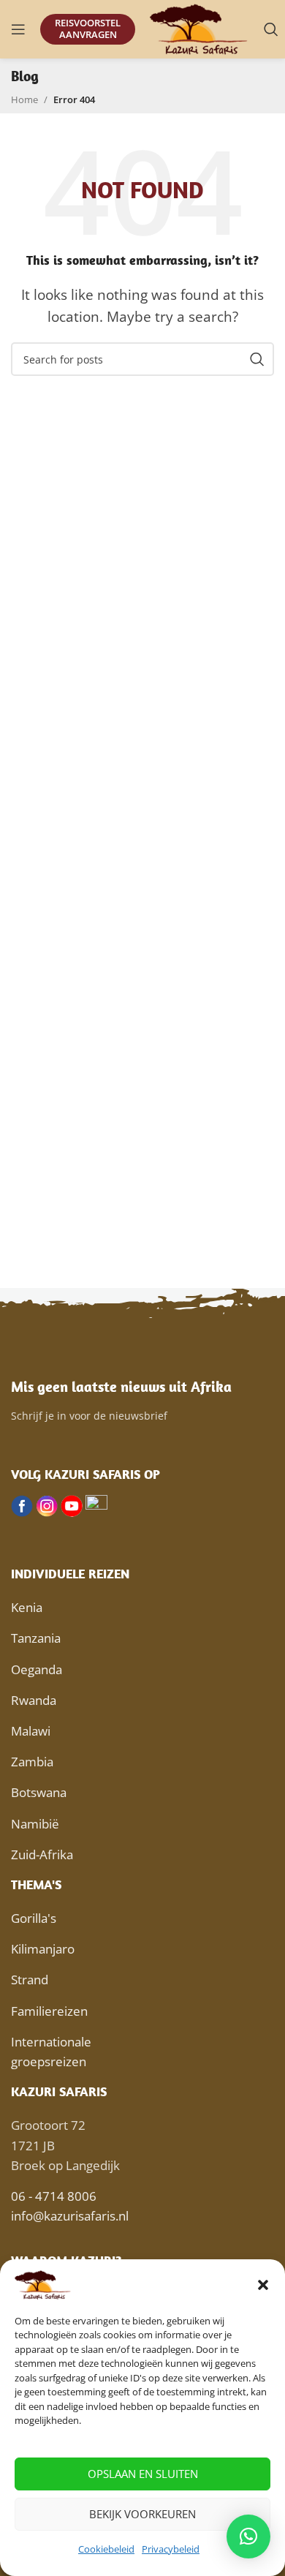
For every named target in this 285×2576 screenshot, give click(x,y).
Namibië (35, 1824)
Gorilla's (34, 1918)
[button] (263, 2285)
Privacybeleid (171, 2549)
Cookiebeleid (106, 2549)
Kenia (27, 1607)
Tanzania (36, 1638)
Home (24, 99)
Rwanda (34, 1700)
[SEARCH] (257, 359)
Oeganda (37, 1669)
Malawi (31, 1731)
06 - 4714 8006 (54, 2196)
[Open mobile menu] (18, 29)
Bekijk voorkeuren (142, 2514)
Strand (30, 1980)
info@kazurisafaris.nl (70, 2216)
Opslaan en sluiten (143, 2474)
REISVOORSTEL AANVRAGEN (88, 29)
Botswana (39, 1792)
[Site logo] (199, 28)
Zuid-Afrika (42, 1854)
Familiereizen (49, 2011)
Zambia (32, 1762)
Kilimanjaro (43, 1949)
